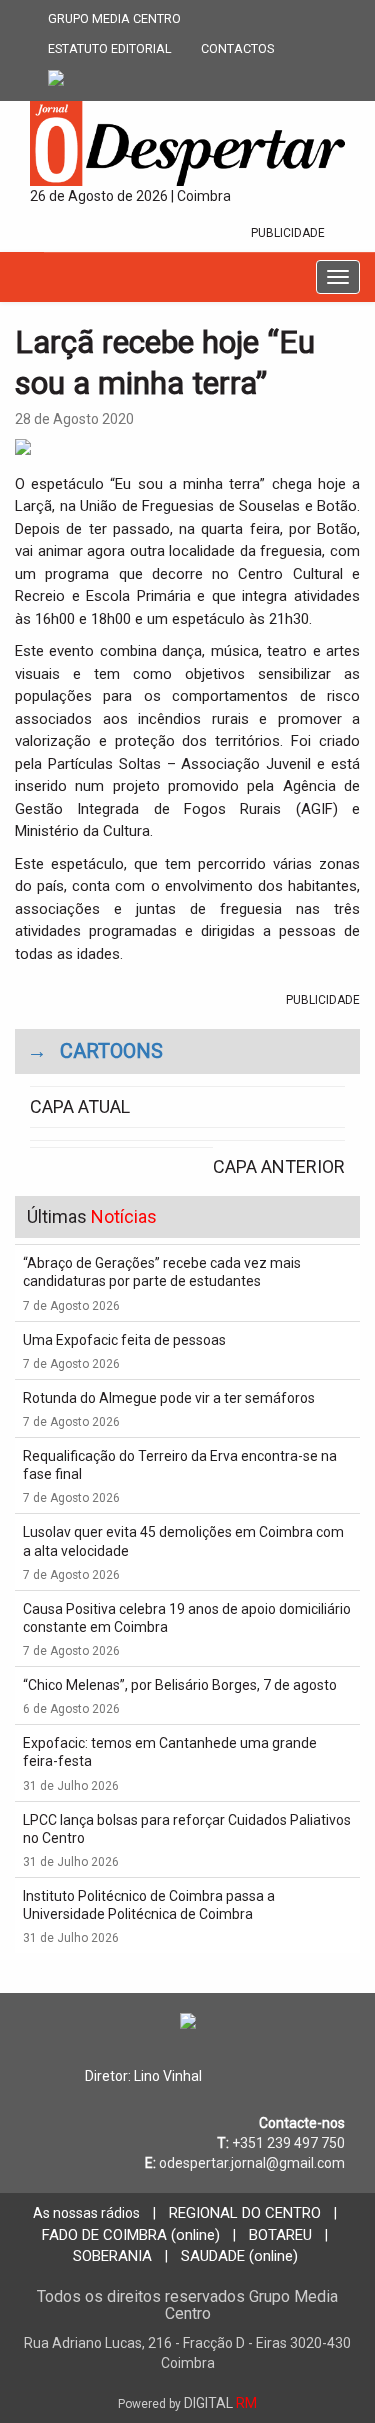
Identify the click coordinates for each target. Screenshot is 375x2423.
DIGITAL (187, 2403)
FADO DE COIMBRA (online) (131, 2235)
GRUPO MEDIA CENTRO (114, 18)
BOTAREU (280, 2235)
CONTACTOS (237, 48)
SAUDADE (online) (239, 2256)
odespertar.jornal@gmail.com (252, 2163)
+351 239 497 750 (288, 2143)
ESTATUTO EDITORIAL (110, 48)
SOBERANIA (112, 2256)
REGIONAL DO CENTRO (245, 2213)
